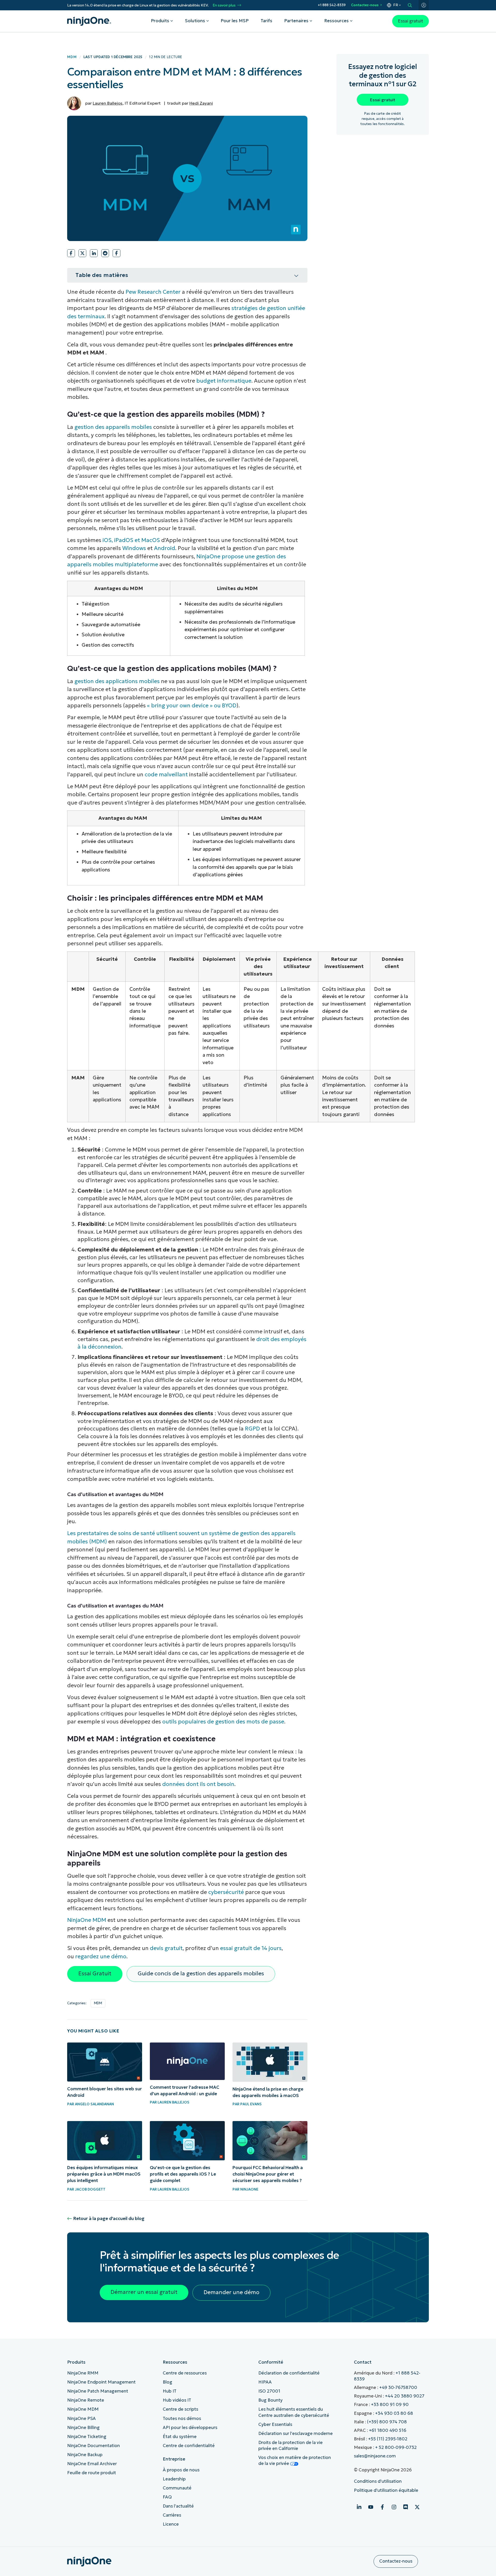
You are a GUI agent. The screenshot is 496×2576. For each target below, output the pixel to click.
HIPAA (265, 2382)
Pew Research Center (153, 292)
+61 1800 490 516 (388, 2430)
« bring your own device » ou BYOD (192, 706)
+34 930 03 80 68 (394, 2413)
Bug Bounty (270, 2400)
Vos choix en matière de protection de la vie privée (295, 2461)
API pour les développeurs (190, 2428)
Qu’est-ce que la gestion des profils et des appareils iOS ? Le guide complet (183, 2174)
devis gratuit (166, 1948)
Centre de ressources (185, 2373)
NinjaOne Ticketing (87, 2437)
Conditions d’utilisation (378, 2481)
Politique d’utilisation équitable (386, 2490)
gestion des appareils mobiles (113, 427)
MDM (72, 57)
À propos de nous (181, 2470)
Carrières (172, 2515)
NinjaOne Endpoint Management (101, 2382)
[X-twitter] (417, 2507)
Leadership (174, 2479)
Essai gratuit (410, 21)
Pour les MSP (235, 21)
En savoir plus (224, 5)
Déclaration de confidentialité (289, 2373)
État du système (180, 2437)
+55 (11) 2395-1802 (388, 2439)
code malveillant (166, 775)
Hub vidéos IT (177, 2400)
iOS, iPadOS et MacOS (131, 540)
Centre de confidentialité (189, 2446)
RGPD (252, 1429)
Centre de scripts (180, 2409)
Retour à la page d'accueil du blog (109, 2219)
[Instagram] (394, 2507)
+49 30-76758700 (398, 2388)
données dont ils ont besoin (198, 1784)
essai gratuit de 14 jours (251, 1948)
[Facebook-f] (382, 2507)
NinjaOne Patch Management (98, 2391)
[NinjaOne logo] (89, 21)
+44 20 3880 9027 (405, 2396)
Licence (171, 2524)
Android (165, 548)
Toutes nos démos (182, 2419)
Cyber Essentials (275, 2424)
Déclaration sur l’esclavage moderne (296, 2434)
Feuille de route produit (92, 2473)
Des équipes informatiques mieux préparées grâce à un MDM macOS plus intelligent (104, 2174)
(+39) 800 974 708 (387, 2422)
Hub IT (170, 2391)
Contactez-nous (365, 5)
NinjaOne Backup (85, 2455)
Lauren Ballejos (108, 103)
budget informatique (224, 381)
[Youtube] (371, 2507)
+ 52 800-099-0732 (396, 2447)
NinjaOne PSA (82, 2419)
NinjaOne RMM (83, 2373)
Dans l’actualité (178, 2506)
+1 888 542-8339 (332, 5)
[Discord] (406, 2507)
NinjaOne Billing (83, 2428)
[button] (71, 253)
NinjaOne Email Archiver (92, 2464)
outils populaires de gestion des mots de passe (223, 1722)
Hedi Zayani (201, 103)
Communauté (177, 2488)
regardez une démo (101, 1956)
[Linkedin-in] (359, 2507)
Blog (168, 2382)
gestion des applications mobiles (117, 681)
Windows (134, 548)
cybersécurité (226, 1892)
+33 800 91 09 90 (390, 2405)
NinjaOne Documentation (94, 2446)
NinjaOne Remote (86, 2400)
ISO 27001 (269, 2391)
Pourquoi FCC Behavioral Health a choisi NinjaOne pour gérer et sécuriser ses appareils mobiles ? (268, 2174)
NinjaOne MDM (87, 1920)
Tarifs (266, 21)
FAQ (167, 2497)
